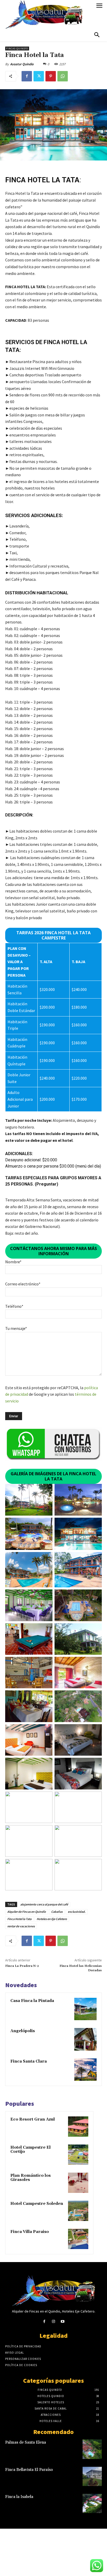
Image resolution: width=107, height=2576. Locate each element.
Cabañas (57, 1912)
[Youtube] (63, 2321)
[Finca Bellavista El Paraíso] (92, 2476)
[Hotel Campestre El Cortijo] (78, 2155)
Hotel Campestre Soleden (37, 2204)
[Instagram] (53, 2321)
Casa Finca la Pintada (32, 2001)
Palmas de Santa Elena (26, 2442)
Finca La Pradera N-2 (22, 1966)
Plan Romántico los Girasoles (31, 2178)
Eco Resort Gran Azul (33, 2119)
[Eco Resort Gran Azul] (78, 2127)
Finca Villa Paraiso (30, 2232)
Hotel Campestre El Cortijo (31, 2150)
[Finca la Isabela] (92, 2503)
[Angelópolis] (85, 2039)
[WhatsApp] (63, 76)
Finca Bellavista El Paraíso (29, 2470)
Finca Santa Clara (29, 2061)
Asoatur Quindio (22, 64)
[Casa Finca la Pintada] (85, 2009)
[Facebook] (27, 76)
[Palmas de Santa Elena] (92, 2449)
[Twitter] (39, 76)
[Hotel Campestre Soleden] (78, 2211)
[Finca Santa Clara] (85, 2070)
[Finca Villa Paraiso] (78, 2239)
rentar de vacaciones (21, 1926)
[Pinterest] (51, 76)
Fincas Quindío (17, 49)
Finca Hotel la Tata (19, 1919)
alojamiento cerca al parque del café (44, 1904)
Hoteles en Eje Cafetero (52, 1919)
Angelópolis (23, 2031)
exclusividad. (77, 1912)
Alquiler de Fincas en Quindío (27, 1912)
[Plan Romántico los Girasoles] (78, 2183)
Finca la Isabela (19, 2497)
